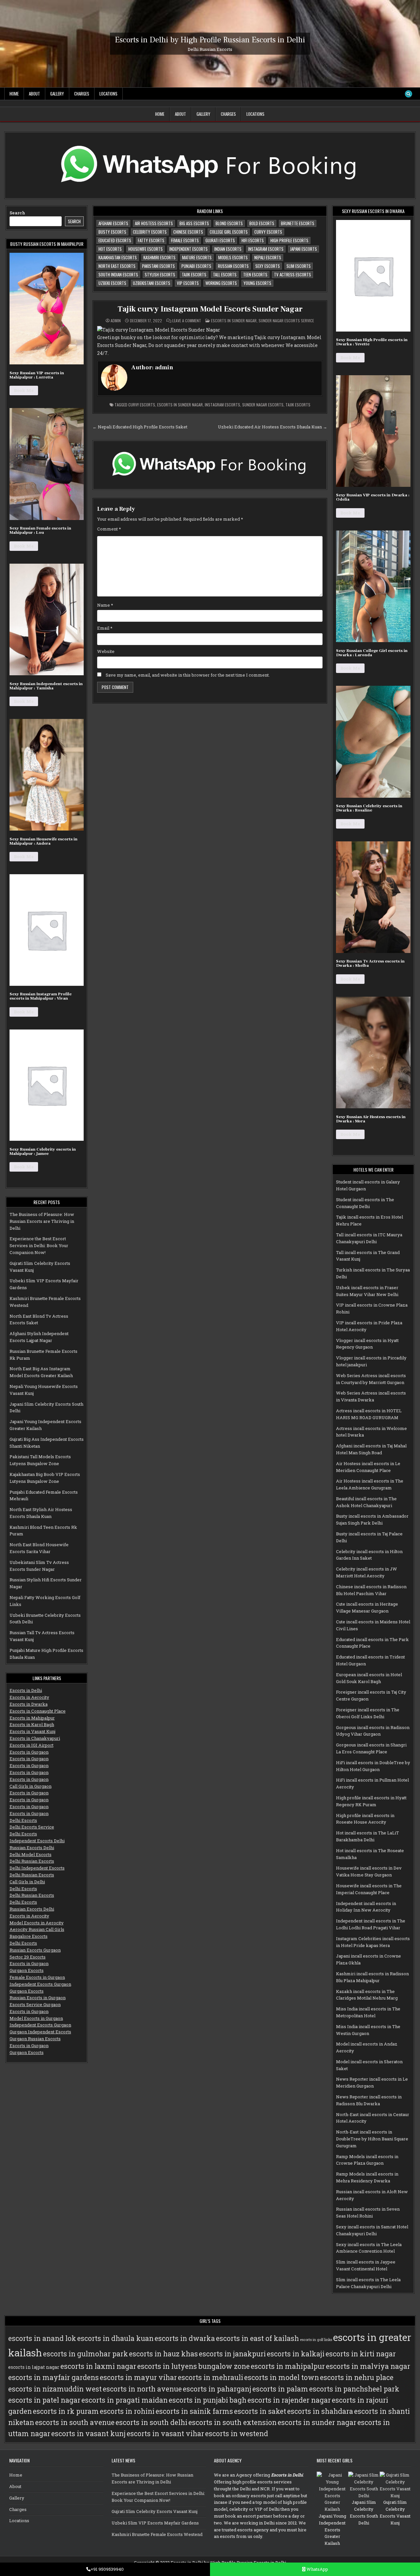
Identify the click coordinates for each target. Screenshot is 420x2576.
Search (17, 213)
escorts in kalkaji (296, 2354)
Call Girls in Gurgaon (31, 1786)
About (34, 94)
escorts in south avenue (75, 2422)
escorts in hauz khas (163, 2354)
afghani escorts (113, 223)
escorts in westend (237, 2434)
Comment (109, 529)
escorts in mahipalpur (288, 2366)
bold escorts (262, 223)
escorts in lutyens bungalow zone (193, 2366)
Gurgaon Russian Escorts (35, 2039)
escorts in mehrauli (210, 2377)
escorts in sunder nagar (180, 405)
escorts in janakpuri (232, 2354)
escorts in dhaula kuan (115, 2338)
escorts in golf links (316, 2340)
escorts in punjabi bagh (208, 2400)
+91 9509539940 (107, 2569)
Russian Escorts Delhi (32, 1848)
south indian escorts (118, 274)
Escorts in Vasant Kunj (32, 1731)
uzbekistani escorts (152, 283)
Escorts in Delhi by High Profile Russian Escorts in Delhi (210, 40)
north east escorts (117, 266)
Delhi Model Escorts (31, 1854)
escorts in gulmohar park (85, 2354)
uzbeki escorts (112, 283)
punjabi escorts (196, 266)
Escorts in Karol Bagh (32, 1724)
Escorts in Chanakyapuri (35, 1738)
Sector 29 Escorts (28, 1957)
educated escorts (115, 240)
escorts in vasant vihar (165, 2434)
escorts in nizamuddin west (55, 2389)
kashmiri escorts (159, 257)
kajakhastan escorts (118, 257)
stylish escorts (160, 274)
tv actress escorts (293, 274)
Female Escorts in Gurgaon (37, 1977)
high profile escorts (289, 240)
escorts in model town (282, 2377)
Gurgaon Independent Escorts (40, 2032)
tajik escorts (194, 274)
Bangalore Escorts (29, 1936)
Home (14, 94)
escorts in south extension (232, 2422)
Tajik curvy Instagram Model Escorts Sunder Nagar (210, 309)
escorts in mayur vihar (138, 2377)
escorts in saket (260, 2411)
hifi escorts (253, 240)
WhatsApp (317, 2569)
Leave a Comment (187, 321)
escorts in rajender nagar (289, 2400)
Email (105, 628)
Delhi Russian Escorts (32, 1861)
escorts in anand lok (42, 2338)
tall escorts (225, 274)
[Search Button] (409, 94)
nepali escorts (268, 257)
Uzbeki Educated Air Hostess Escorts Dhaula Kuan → (273, 427)
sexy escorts (268, 266)
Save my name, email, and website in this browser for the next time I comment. (188, 675)
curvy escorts (268, 232)
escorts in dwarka (185, 2338)
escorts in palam (280, 2389)
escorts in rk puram (66, 2411)
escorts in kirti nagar (361, 2354)
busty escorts (112, 232)
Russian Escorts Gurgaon (35, 1950)
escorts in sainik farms (194, 2411)
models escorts (233, 257)
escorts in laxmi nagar (98, 2366)
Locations (108, 94)
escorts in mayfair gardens (53, 2377)
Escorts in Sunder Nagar (234, 321)
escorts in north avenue (142, 2389)
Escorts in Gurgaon (29, 1752)
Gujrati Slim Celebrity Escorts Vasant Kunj (155, 2511)
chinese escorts (188, 232)
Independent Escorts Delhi (37, 1841)
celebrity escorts (150, 232)
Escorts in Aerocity (29, 1697)
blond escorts (229, 223)
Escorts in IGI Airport (31, 1745)
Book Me (24, 390)
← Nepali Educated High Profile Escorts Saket (140, 427)
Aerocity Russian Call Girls (37, 1929)
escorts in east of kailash (257, 2338)
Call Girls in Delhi (27, 1882)
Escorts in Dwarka (29, 1704)
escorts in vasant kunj (88, 2434)
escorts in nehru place (357, 2377)
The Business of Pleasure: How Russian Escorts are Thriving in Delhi (42, 1221)
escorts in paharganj (217, 2389)
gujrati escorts (220, 240)
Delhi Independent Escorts (37, 1868)
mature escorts (197, 257)
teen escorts (255, 274)
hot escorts (110, 249)
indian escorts (228, 249)
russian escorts (233, 266)
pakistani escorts (158, 266)
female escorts (185, 240)
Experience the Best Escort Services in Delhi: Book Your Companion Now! (39, 1245)
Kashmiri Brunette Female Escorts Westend (157, 2534)
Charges (82, 94)
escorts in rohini (127, 2411)
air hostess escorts (154, 223)
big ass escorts (194, 223)
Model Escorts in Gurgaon (36, 2018)
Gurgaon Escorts (27, 1970)
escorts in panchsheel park (354, 2389)
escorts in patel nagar (44, 2400)
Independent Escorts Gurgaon (40, 1984)
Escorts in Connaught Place (38, 1711)
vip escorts (188, 283)
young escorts (257, 283)
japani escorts (304, 249)
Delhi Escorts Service (32, 1827)
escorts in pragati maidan (125, 2400)
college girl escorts (229, 232)
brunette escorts (298, 223)
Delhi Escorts (23, 1820)
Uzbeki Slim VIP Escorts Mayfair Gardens (155, 2523)
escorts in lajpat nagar (34, 2367)
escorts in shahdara (320, 2411)
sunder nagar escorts (263, 405)
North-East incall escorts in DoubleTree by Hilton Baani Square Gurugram (372, 2139)
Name (105, 605)
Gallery (57, 94)
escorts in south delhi (151, 2422)
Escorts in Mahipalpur (32, 1718)
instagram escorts (266, 249)
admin (116, 321)
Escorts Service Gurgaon (35, 2004)
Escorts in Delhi (26, 1690)
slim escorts (299, 266)
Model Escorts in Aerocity (37, 1923)
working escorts (221, 283)
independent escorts (189, 249)
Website (106, 651)
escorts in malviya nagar (368, 2366)
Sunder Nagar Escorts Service (286, 321)
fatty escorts (151, 240)
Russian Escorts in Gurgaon (38, 1998)
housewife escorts (146, 249)
